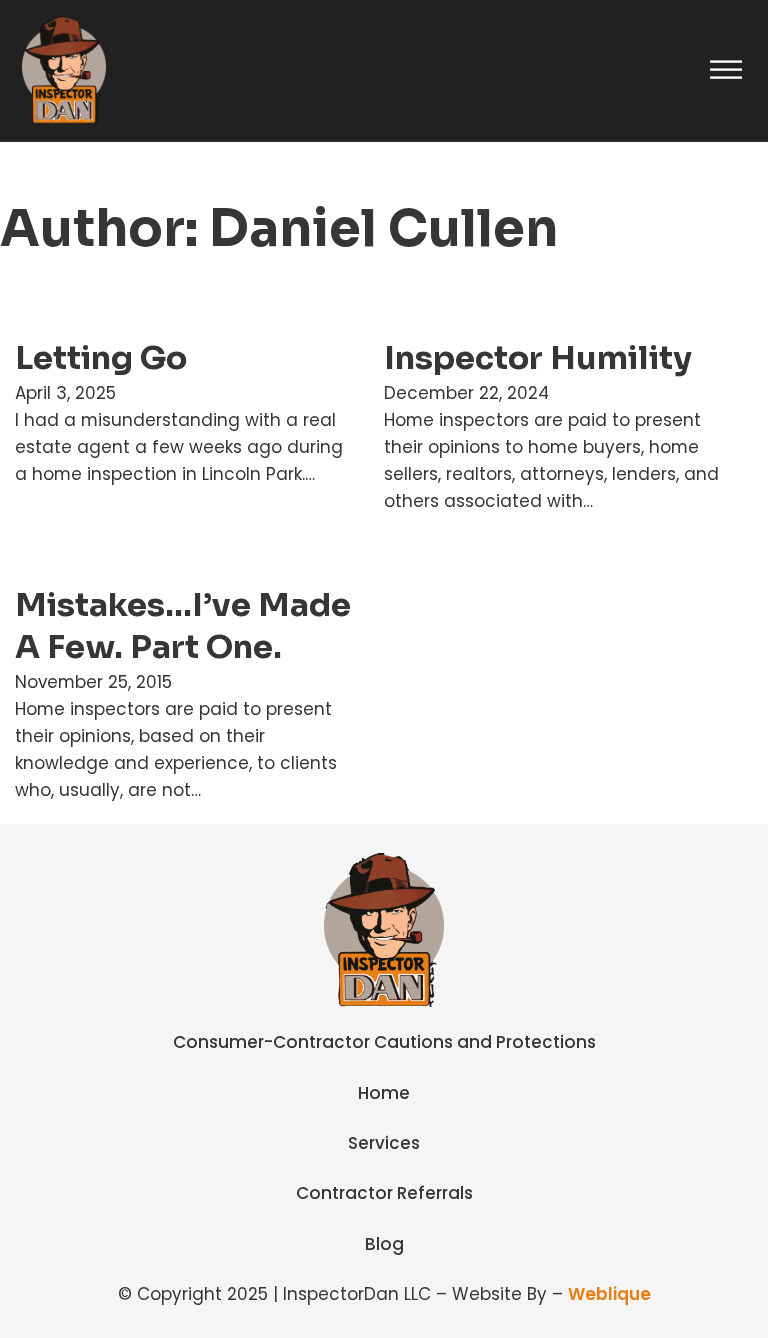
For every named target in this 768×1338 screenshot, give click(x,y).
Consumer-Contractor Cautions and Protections (384, 1042)
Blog (384, 1244)
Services (384, 1143)
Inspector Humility (538, 358)
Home (384, 1093)
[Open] (726, 70)
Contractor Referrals (384, 1193)
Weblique (609, 1294)
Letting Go (101, 358)
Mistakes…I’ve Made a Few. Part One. (183, 626)
